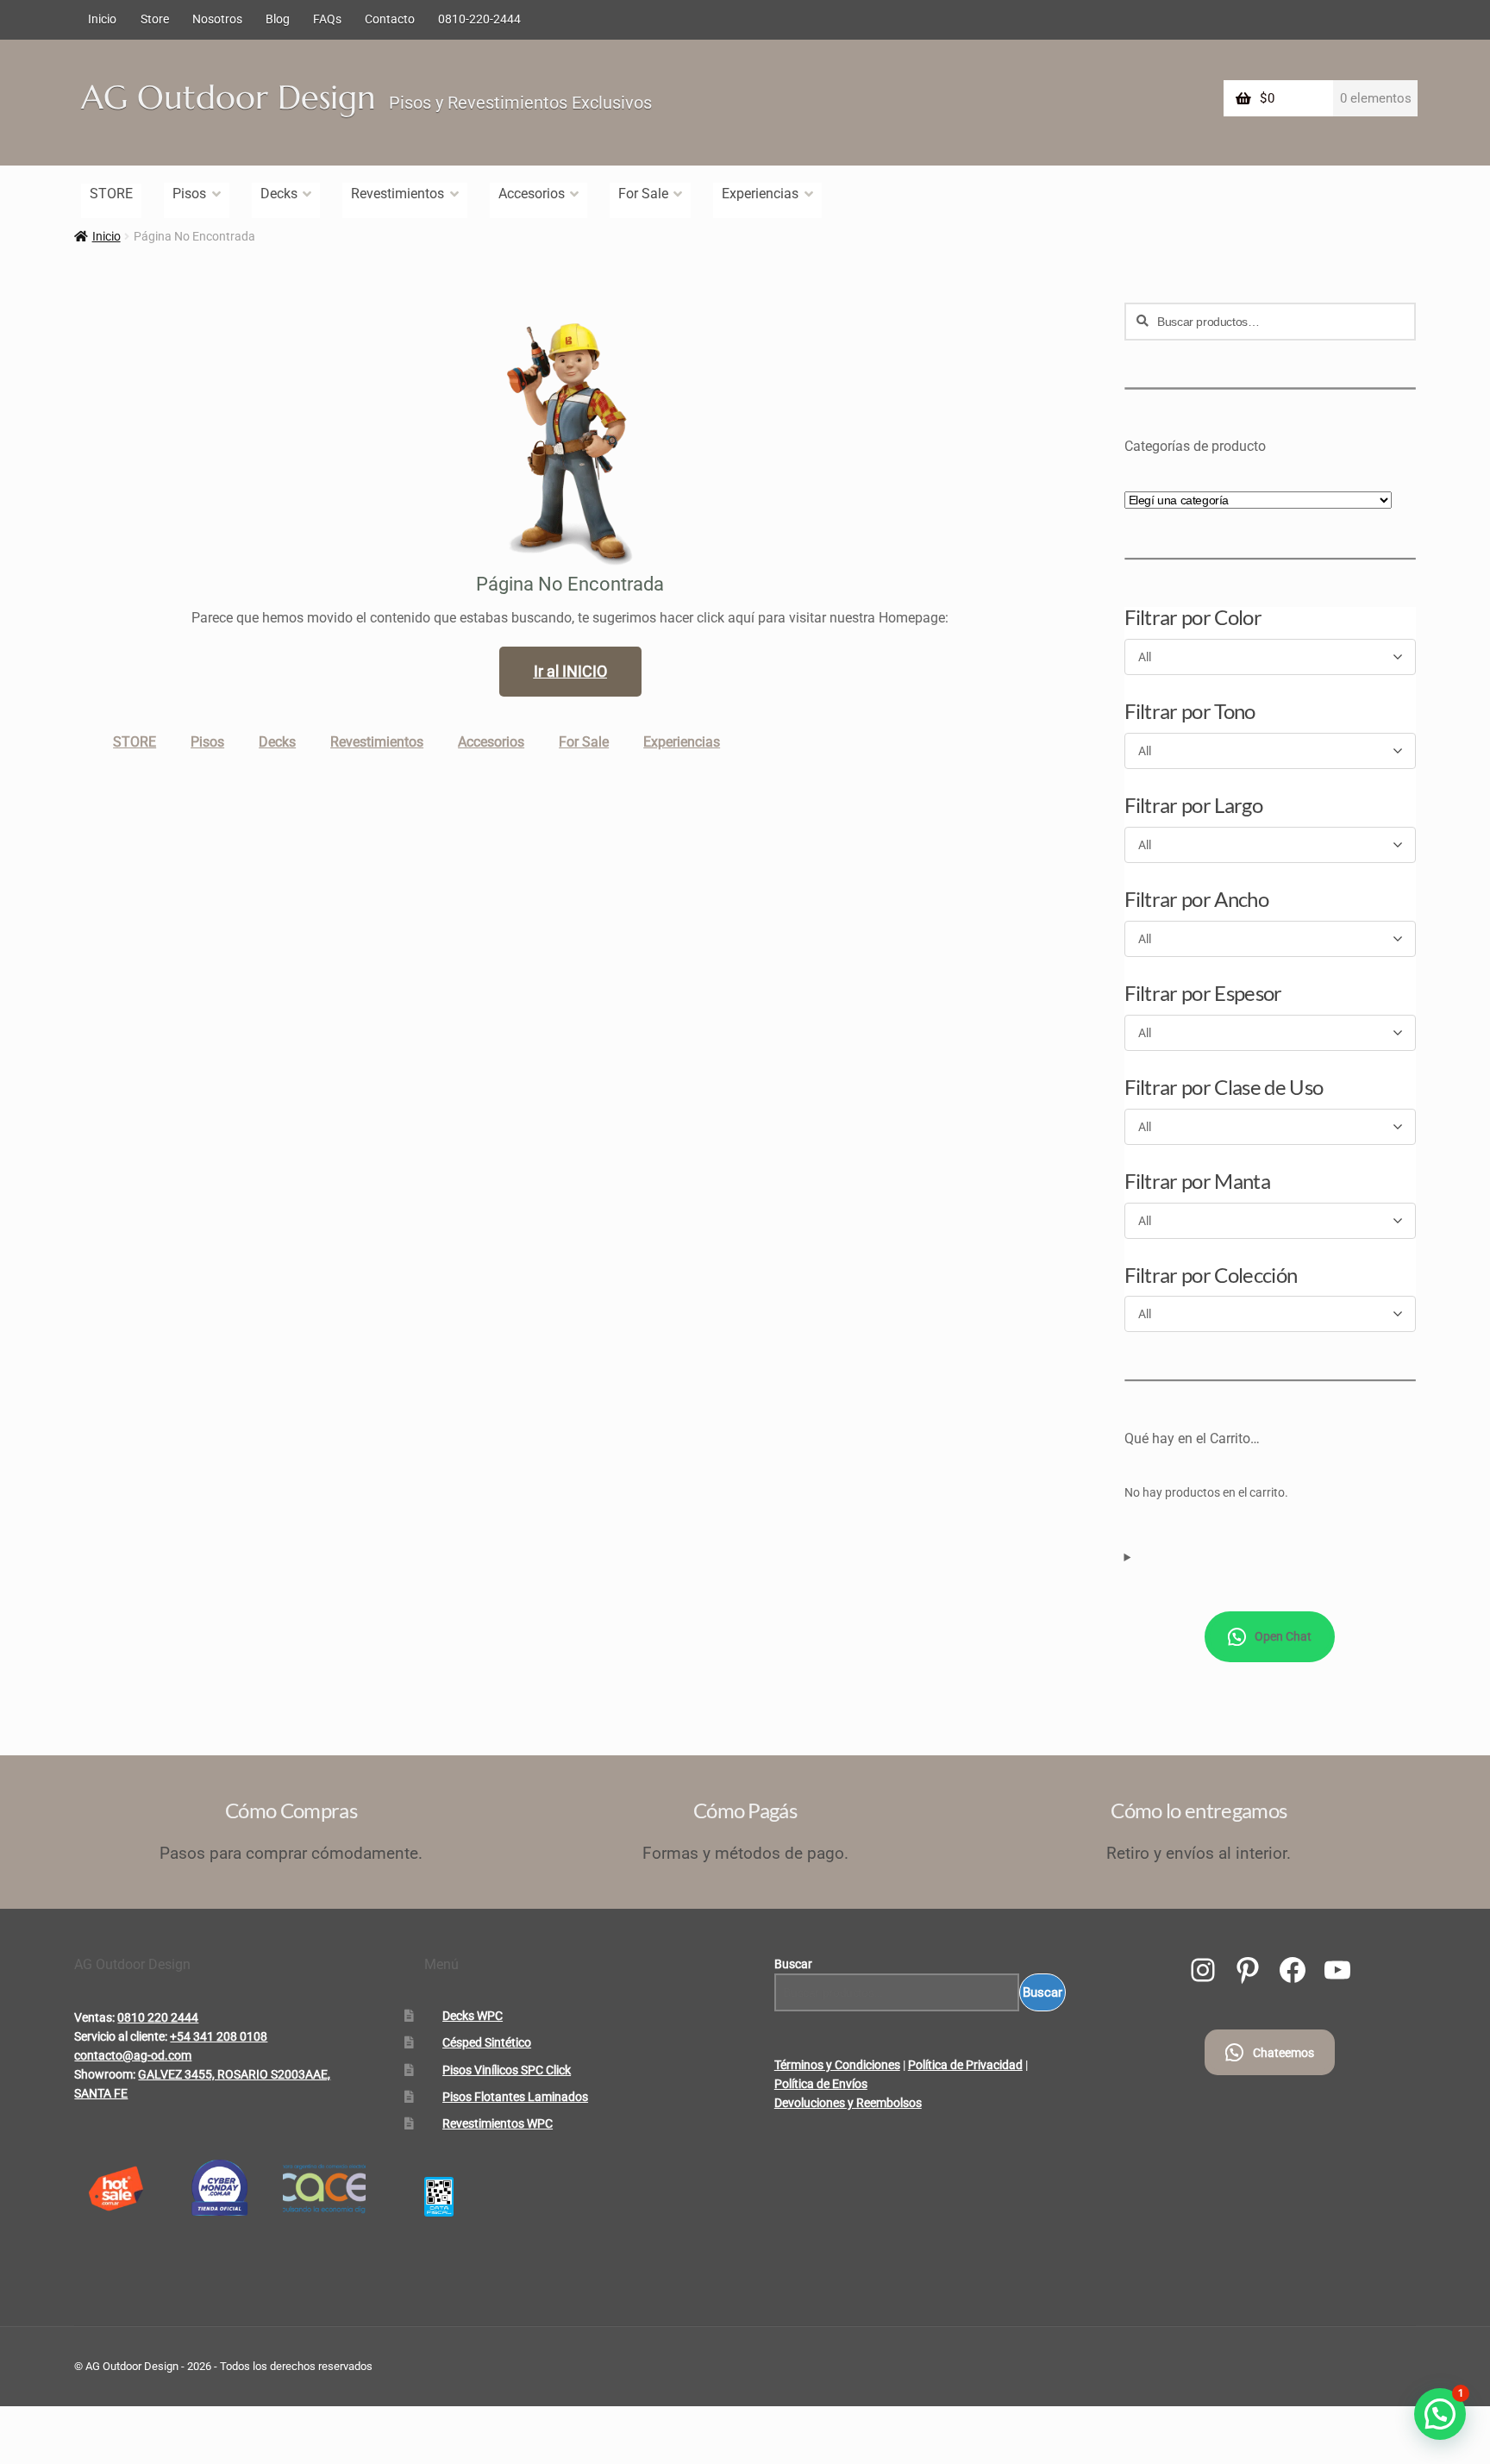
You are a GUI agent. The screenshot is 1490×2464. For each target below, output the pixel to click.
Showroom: (105, 2074)
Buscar (793, 1964)
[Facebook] (1293, 1970)
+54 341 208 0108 (219, 2036)
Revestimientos (398, 194)
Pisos (189, 194)
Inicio (102, 19)
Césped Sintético (487, 2042)
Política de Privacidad (965, 2065)
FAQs (327, 19)
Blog (278, 19)
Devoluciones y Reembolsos (848, 2103)
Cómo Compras (291, 1810)
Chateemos (1283, 2053)
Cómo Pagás (745, 1810)
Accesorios (532, 194)
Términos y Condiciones (837, 2065)
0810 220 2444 (158, 2017)
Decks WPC (473, 2016)
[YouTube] (1337, 1970)
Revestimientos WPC (498, 2123)
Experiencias (760, 194)
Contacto (390, 19)
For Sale (643, 194)
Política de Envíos (821, 2084)
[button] (1440, 2414)
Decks (279, 194)
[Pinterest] (1248, 1970)
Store (155, 19)
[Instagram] (1203, 1970)
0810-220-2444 (479, 19)
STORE (111, 194)
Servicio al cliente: (121, 2036)
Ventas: (94, 2017)
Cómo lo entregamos (1199, 1810)
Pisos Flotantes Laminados (515, 2097)
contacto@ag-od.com (133, 2055)
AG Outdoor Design (229, 97)
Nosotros (217, 19)
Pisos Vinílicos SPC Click (507, 2070)
